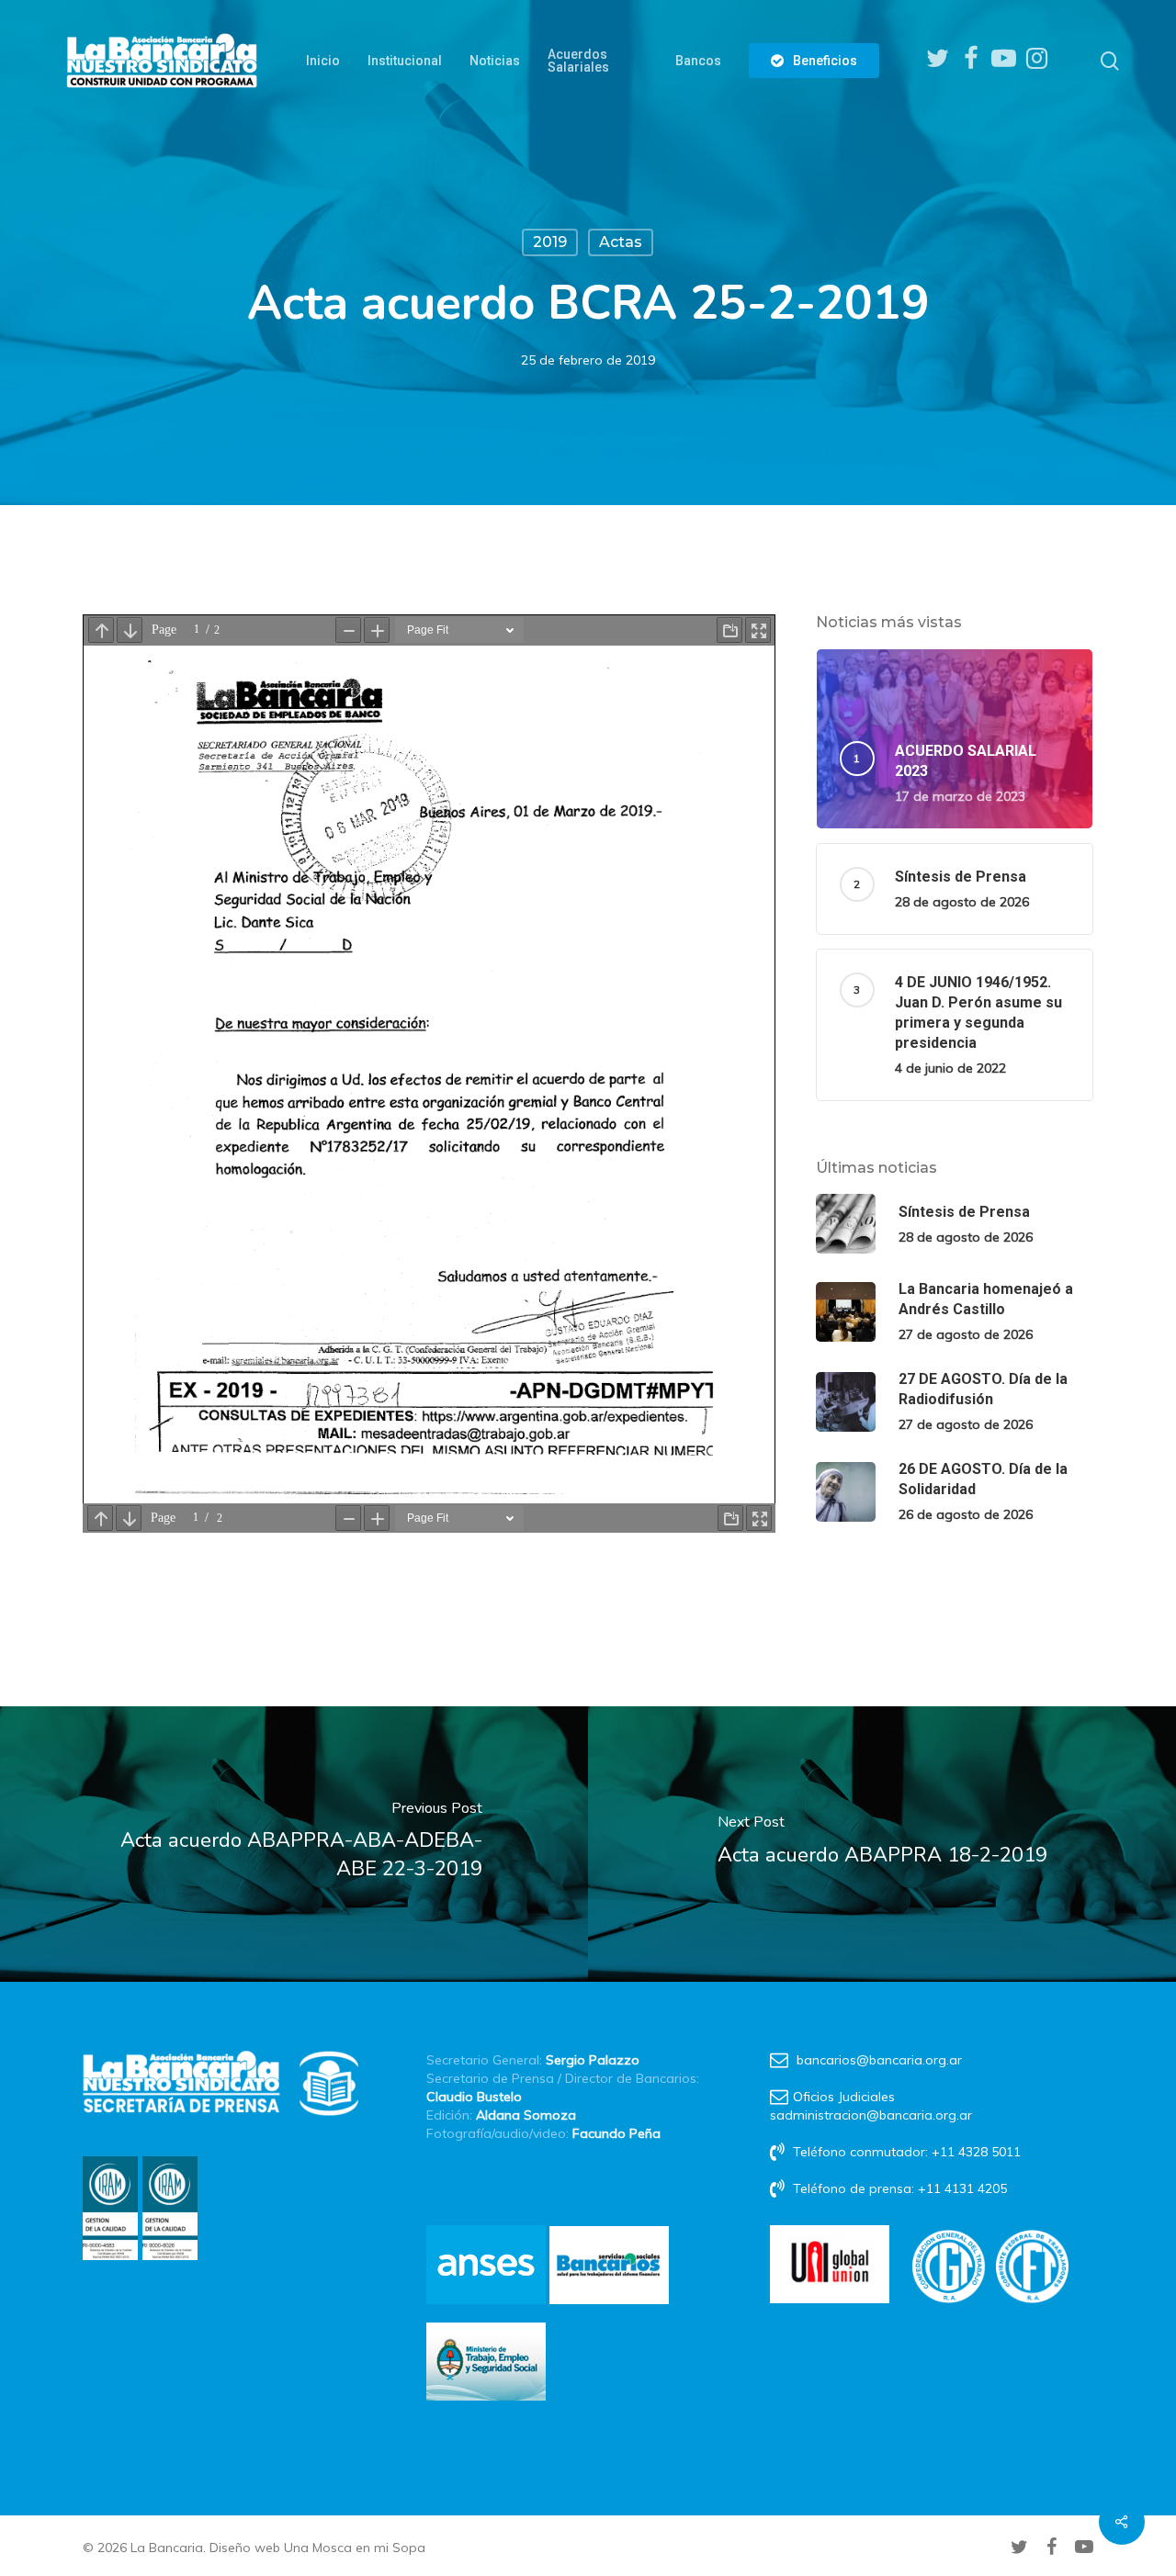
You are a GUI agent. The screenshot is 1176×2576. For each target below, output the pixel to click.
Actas (621, 242)
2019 (550, 242)
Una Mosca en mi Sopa (355, 2548)
